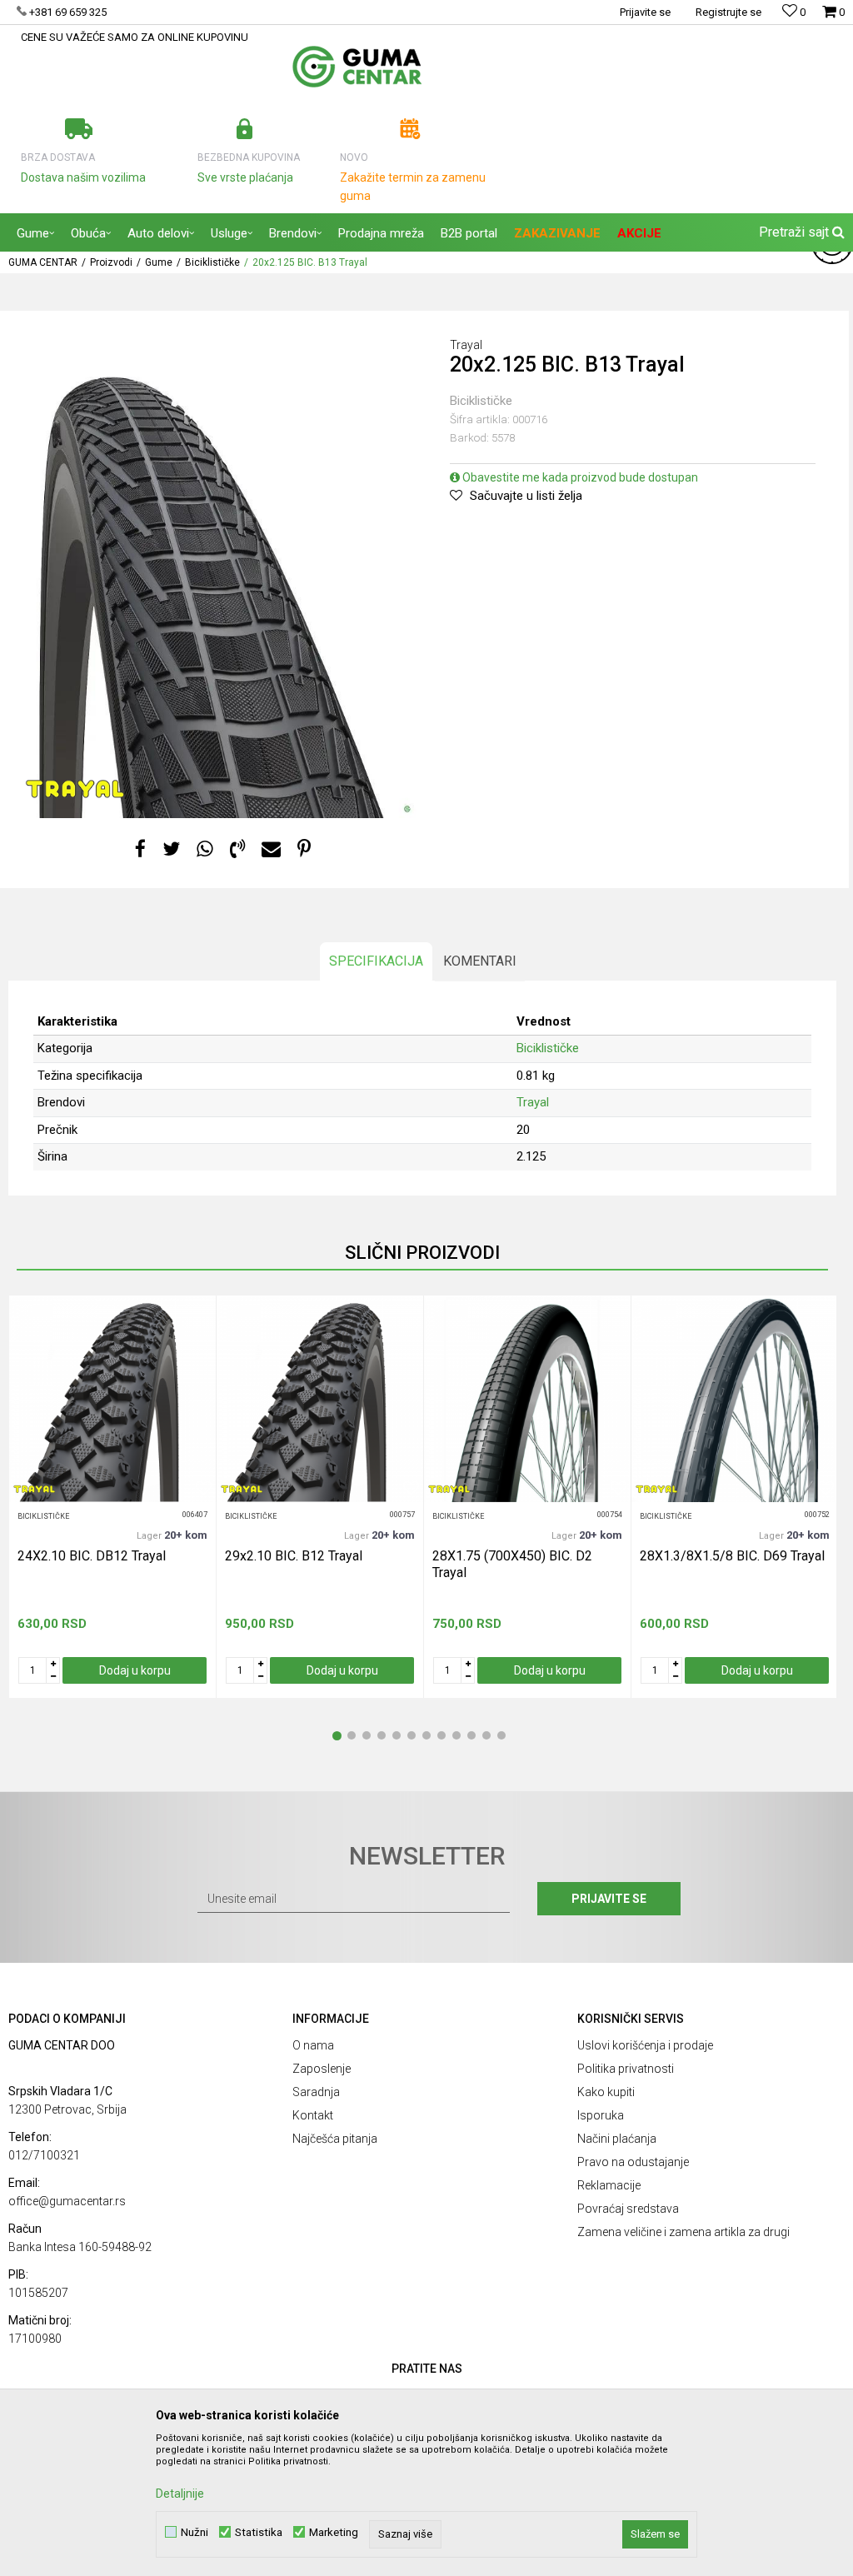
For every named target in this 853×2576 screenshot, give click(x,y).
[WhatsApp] (205, 849)
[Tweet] (171, 849)
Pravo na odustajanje (633, 2162)
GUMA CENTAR (43, 262)
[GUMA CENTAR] (357, 67)
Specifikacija (376, 961)
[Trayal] (75, 789)
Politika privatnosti (626, 2069)
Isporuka (601, 2115)
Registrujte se (728, 12)
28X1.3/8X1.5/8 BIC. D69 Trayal (732, 1556)
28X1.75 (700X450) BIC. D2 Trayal (512, 1564)
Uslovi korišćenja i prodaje (645, 2045)
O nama (313, 2045)
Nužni (195, 2532)
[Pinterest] (304, 849)
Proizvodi (111, 262)
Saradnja (316, 2092)
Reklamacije (609, 2185)
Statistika (259, 2532)
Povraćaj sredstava (628, 2209)
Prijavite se (609, 1899)
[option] (217, 573)
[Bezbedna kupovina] (244, 129)
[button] (800, 232)
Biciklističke (212, 262)
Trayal (533, 1102)
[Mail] (271, 849)
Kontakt (313, 2115)
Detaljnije (180, 2494)
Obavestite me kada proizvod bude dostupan (579, 477)
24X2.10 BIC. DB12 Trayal (92, 1556)
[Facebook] (140, 849)
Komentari (480, 961)
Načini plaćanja (617, 2139)
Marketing (334, 2532)
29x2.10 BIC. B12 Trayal (294, 1556)
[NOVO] (410, 129)
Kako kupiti (606, 2092)
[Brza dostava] (79, 129)
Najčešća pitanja (335, 2139)
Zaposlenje (322, 2069)
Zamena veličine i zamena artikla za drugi (683, 2232)
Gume (159, 262)
